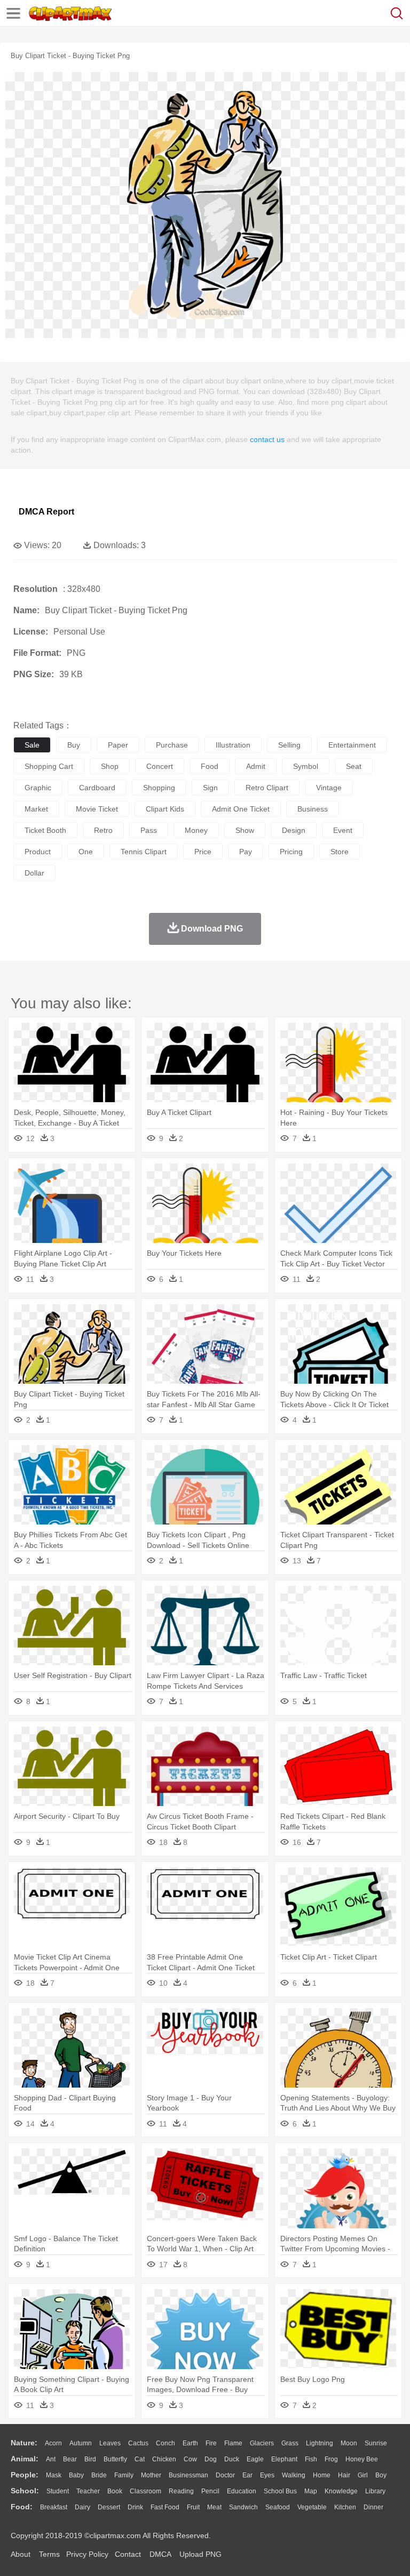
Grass (290, 2443)
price (203, 852)
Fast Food (165, 2507)
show (245, 830)
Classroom (145, 2491)
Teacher (88, 2491)
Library (375, 2491)
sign (210, 788)
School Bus (280, 2491)
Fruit (193, 2507)
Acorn (53, 2443)
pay (246, 852)
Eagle (255, 2459)
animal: (25, 2459)
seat (354, 766)
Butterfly (115, 2459)
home (322, 2475)
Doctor (225, 2475)
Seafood (278, 2507)
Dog (211, 2459)
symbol (306, 766)
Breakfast (54, 2507)
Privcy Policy (87, 2554)
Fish (311, 2459)
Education (242, 2491)
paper (118, 745)
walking (294, 2475)
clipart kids (165, 809)
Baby (76, 2475)
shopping (159, 788)
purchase (172, 745)
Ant (51, 2459)
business (313, 809)
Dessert (109, 2507)
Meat (214, 2507)
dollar (34, 873)
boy (381, 2475)
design (294, 830)
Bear (70, 2459)
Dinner (373, 2507)
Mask (54, 2475)
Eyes (267, 2475)
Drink (135, 2507)
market (36, 809)
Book (115, 2491)
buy (74, 745)
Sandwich (243, 2507)
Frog (331, 2459)
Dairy (82, 2507)
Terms (49, 2554)
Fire (211, 2443)
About (21, 2554)
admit (256, 766)
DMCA (160, 2554)
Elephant (284, 2459)
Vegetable (312, 2507)
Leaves (110, 2443)
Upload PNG (200, 2554)
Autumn (81, 2443)
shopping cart (49, 766)
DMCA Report (46, 512)
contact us (267, 439)
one (86, 852)
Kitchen (345, 2507)
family (124, 2475)
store (340, 852)
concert (160, 766)
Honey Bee (362, 2459)
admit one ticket (241, 809)
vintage (329, 788)
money (196, 830)
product (38, 852)
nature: (24, 2443)
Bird (90, 2459)
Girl (363, 2475)
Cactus (138, 2443)
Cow (190, 2459)
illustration (233, 745)
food (210, 766)
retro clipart (267, 788)
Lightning (320, 2443)
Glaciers (262, 2443)
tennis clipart (144, 852)
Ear (247, 2475)
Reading (181, 2491)
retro (103, 830)
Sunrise (376, 2443)
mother (151, 2475)
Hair (344, 2475)
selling (289, 745)
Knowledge (341, 2491)
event (343, 830)
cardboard (97, 788)
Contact (128, 2554)
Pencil (210, 2491)
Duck (232, 2459)
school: (25, 2491)
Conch (165, 2443)
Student (58, 2491)
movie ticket (97, 809)
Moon (349, 2443)
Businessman (188, 2475)
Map (311, 2491)
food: (22, 2507)
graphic (38, 788)
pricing (291, 852)
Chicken (164, 2459)
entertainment (352, 745)
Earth (190, 2443)
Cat (140, 2459)
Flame (233, 2443)
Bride (99, 2475)
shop (110, 766)
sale (32, 745)
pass (149, 830)
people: (25, 2475)
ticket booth (45, 830)
